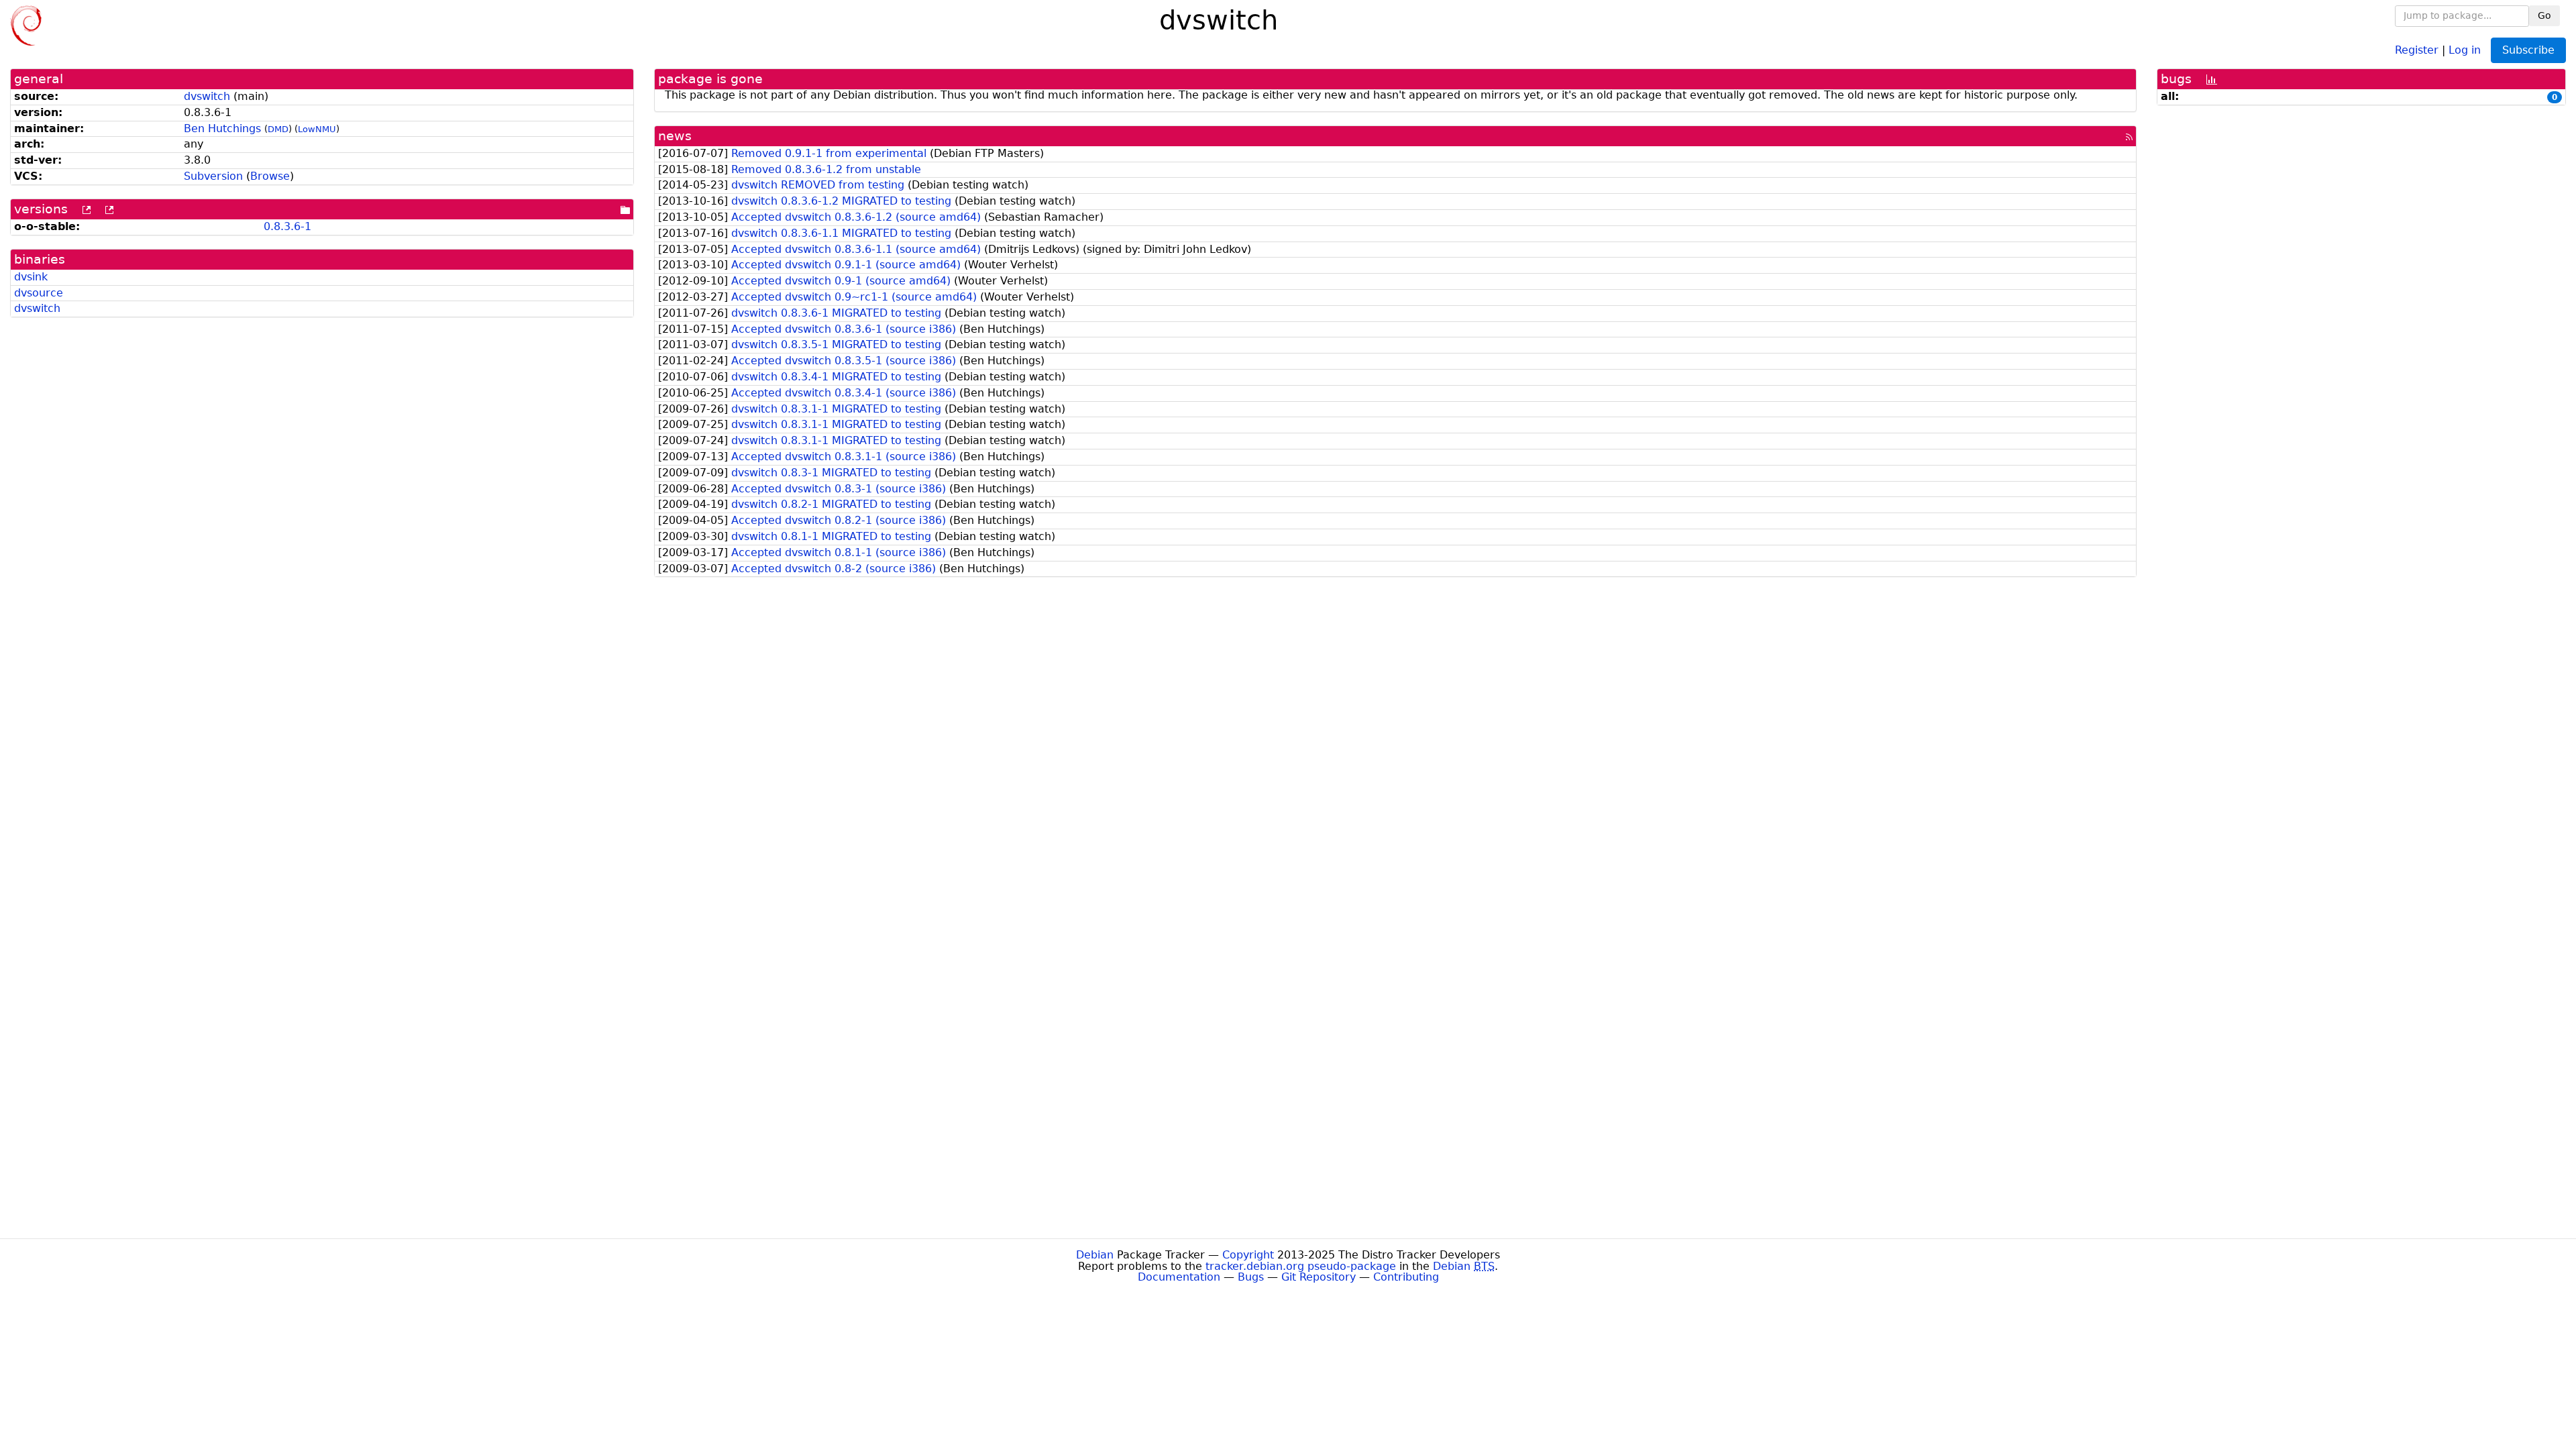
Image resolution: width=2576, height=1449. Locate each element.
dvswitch (207, 96)
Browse (270, 176)
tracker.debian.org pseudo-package (1301, 1266)
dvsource (39, 293)
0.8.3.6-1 (287, 226)
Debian (1095, 1255)
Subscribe (2528, 50)
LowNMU (317, 129)
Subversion (213, 176)
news (675, 136)
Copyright (1248, 1255)
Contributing (1406, 1277)
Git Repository (1319, 1277)
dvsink (31, 277)
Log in (2465, 49)
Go (2544, 15)
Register (2417, 49)
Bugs (1251, 1277)
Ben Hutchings (222, 128)
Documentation (1179, 1277)
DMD (278, 129)
